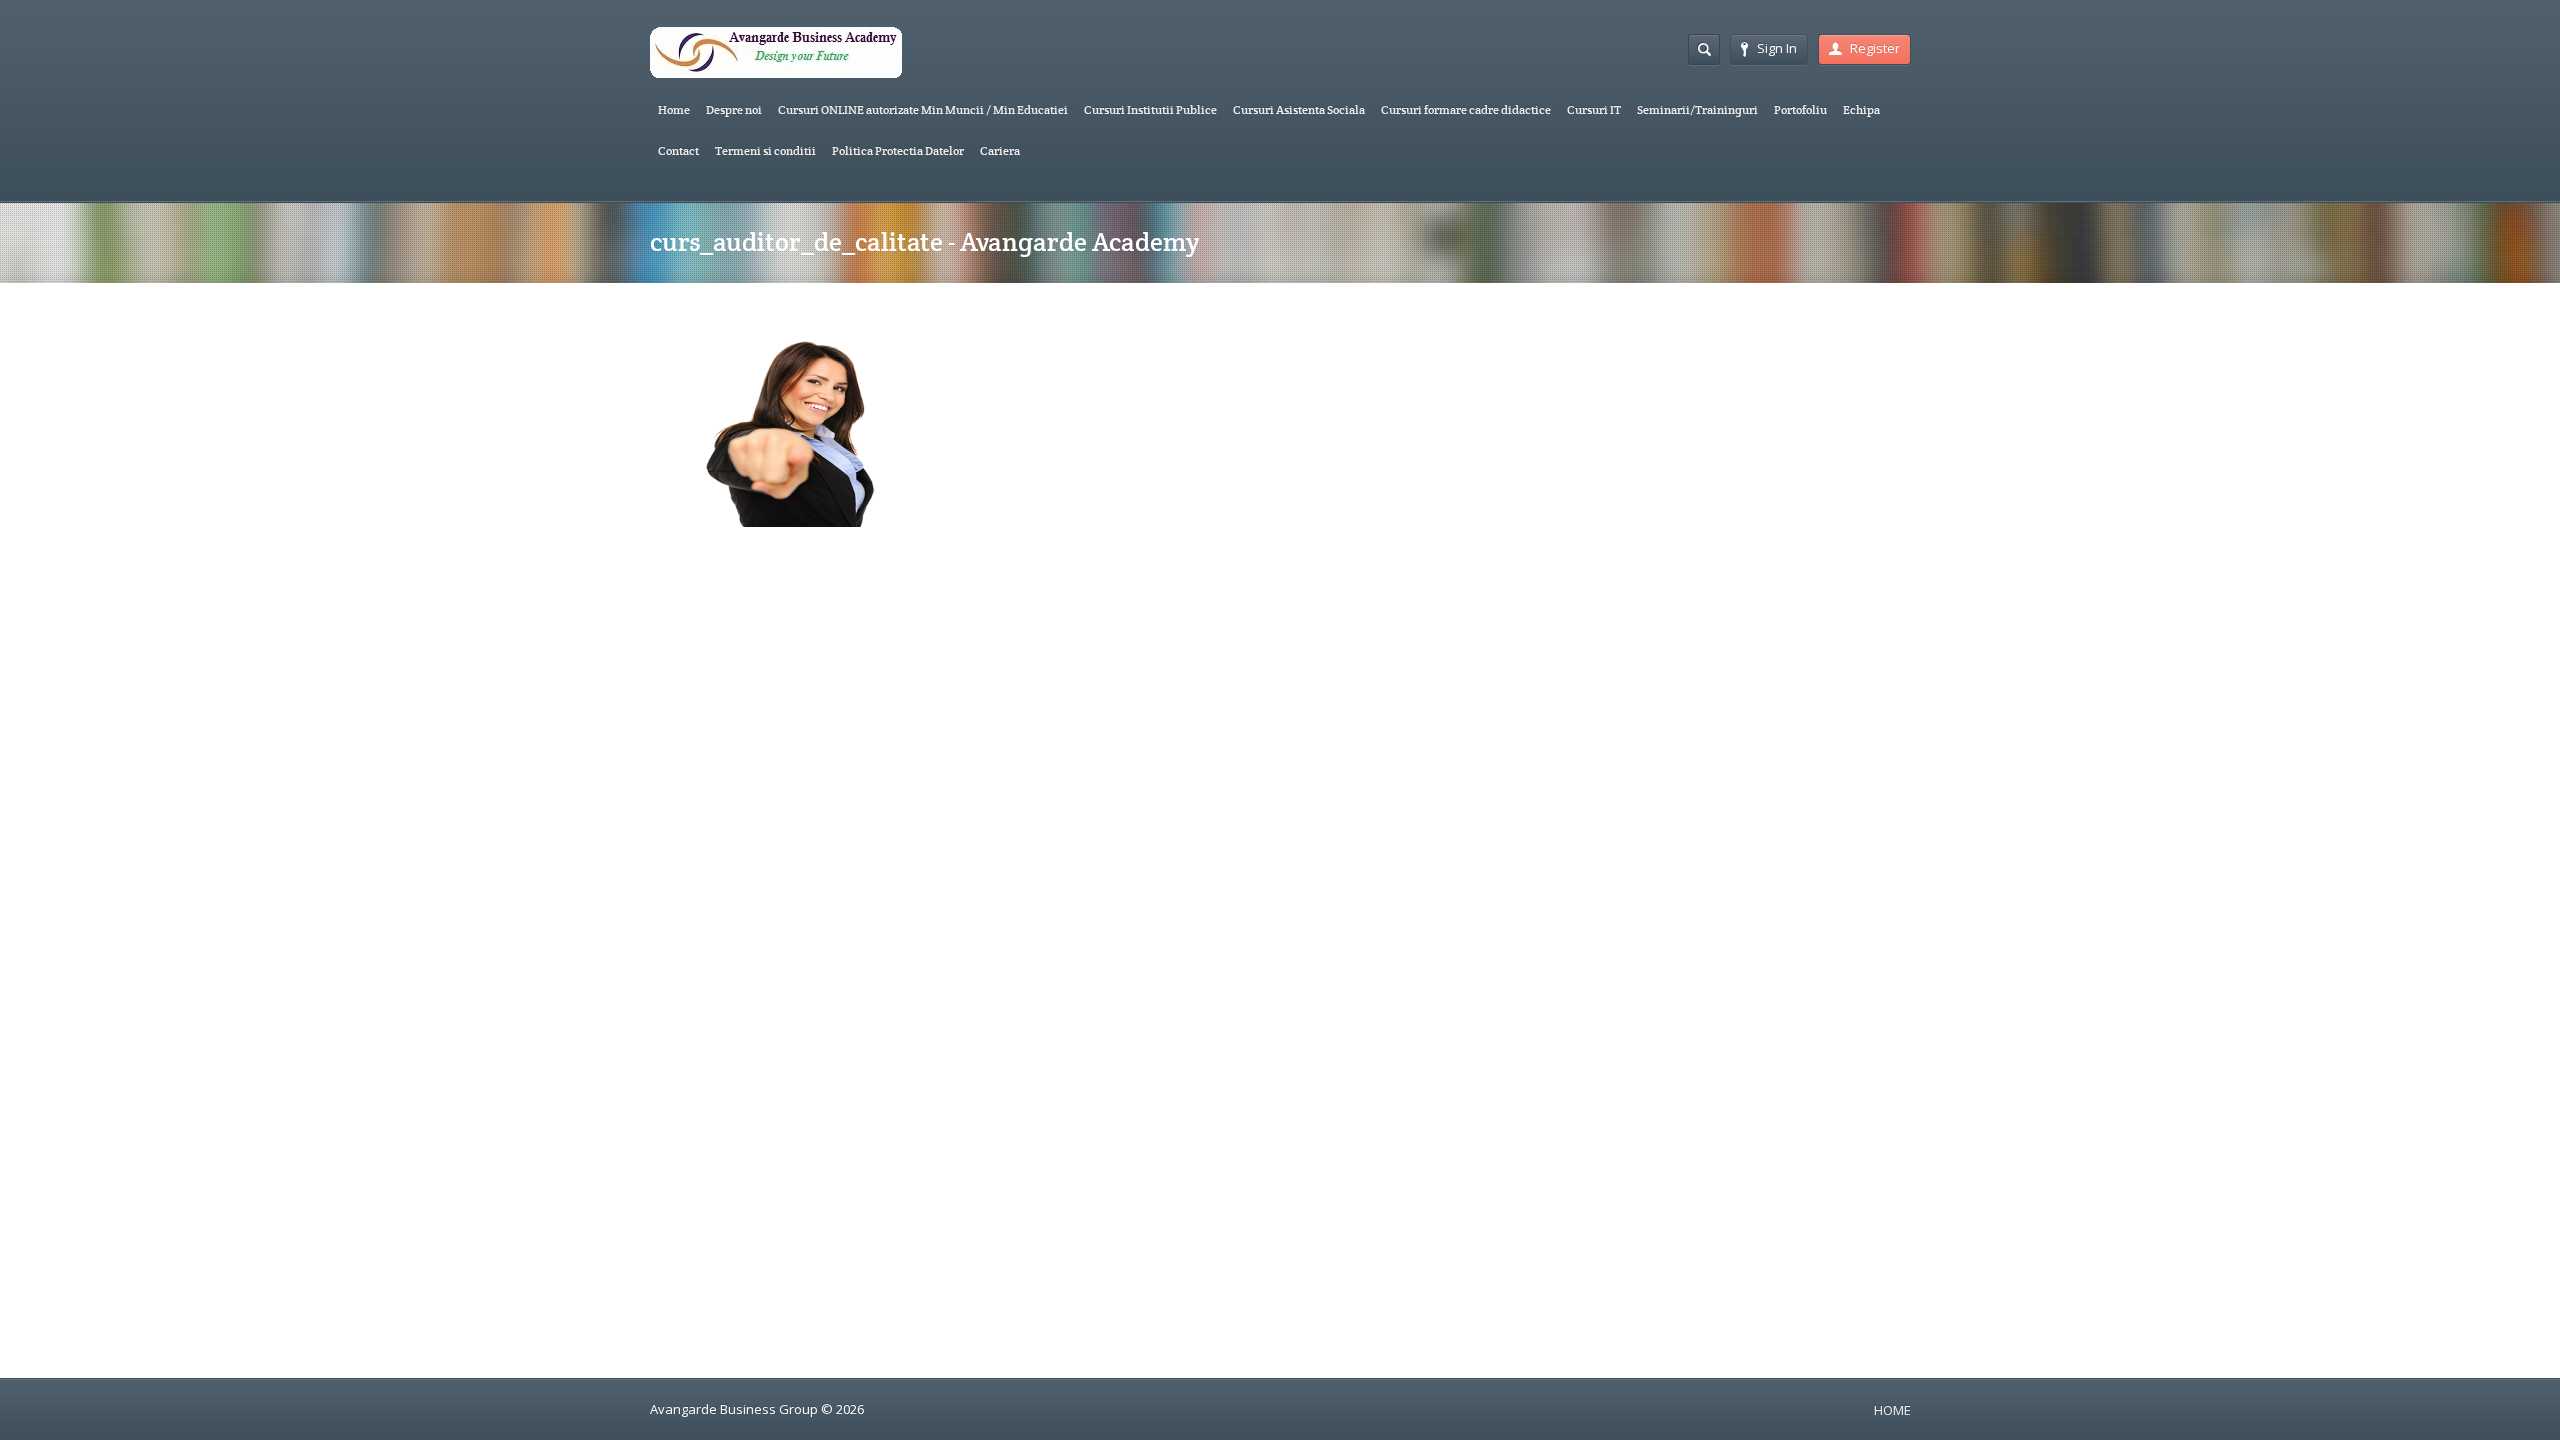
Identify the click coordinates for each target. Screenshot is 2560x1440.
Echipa (1861, 109)
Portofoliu (1800, 109)
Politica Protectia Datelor (898, 150)
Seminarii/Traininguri (1697, 109)
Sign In (1777, 48)
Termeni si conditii (765, 150)
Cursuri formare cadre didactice (1466, 109)
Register (1875, 48)
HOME (1892, 1410)
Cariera (1000, 150)
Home (674, 109)
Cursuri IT (1594, 109)
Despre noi (734, 109)
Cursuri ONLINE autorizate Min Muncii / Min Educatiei (923, 109)
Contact (678, 150)
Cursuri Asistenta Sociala (1299, 109)
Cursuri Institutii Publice (1150, 109)
